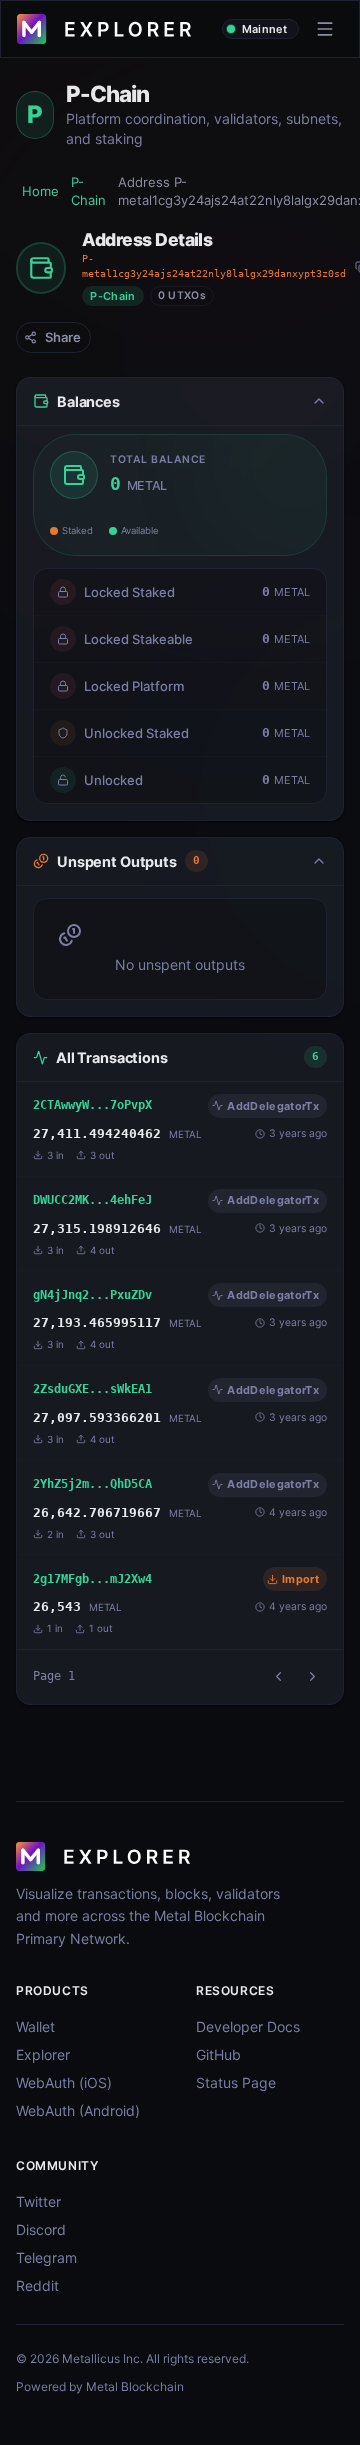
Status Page (236, 2082)
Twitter (38, 2201)
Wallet (35, 2026)
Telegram (46, 2257)
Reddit (37, 2285)
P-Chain (88, 191)
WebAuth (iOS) (64, 2082)
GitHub (218, 2054)
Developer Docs (248, 2026)
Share (63, 337)
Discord (41, 2229)
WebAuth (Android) (78, 2110)
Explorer (43, 2054)
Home (40, 191)
